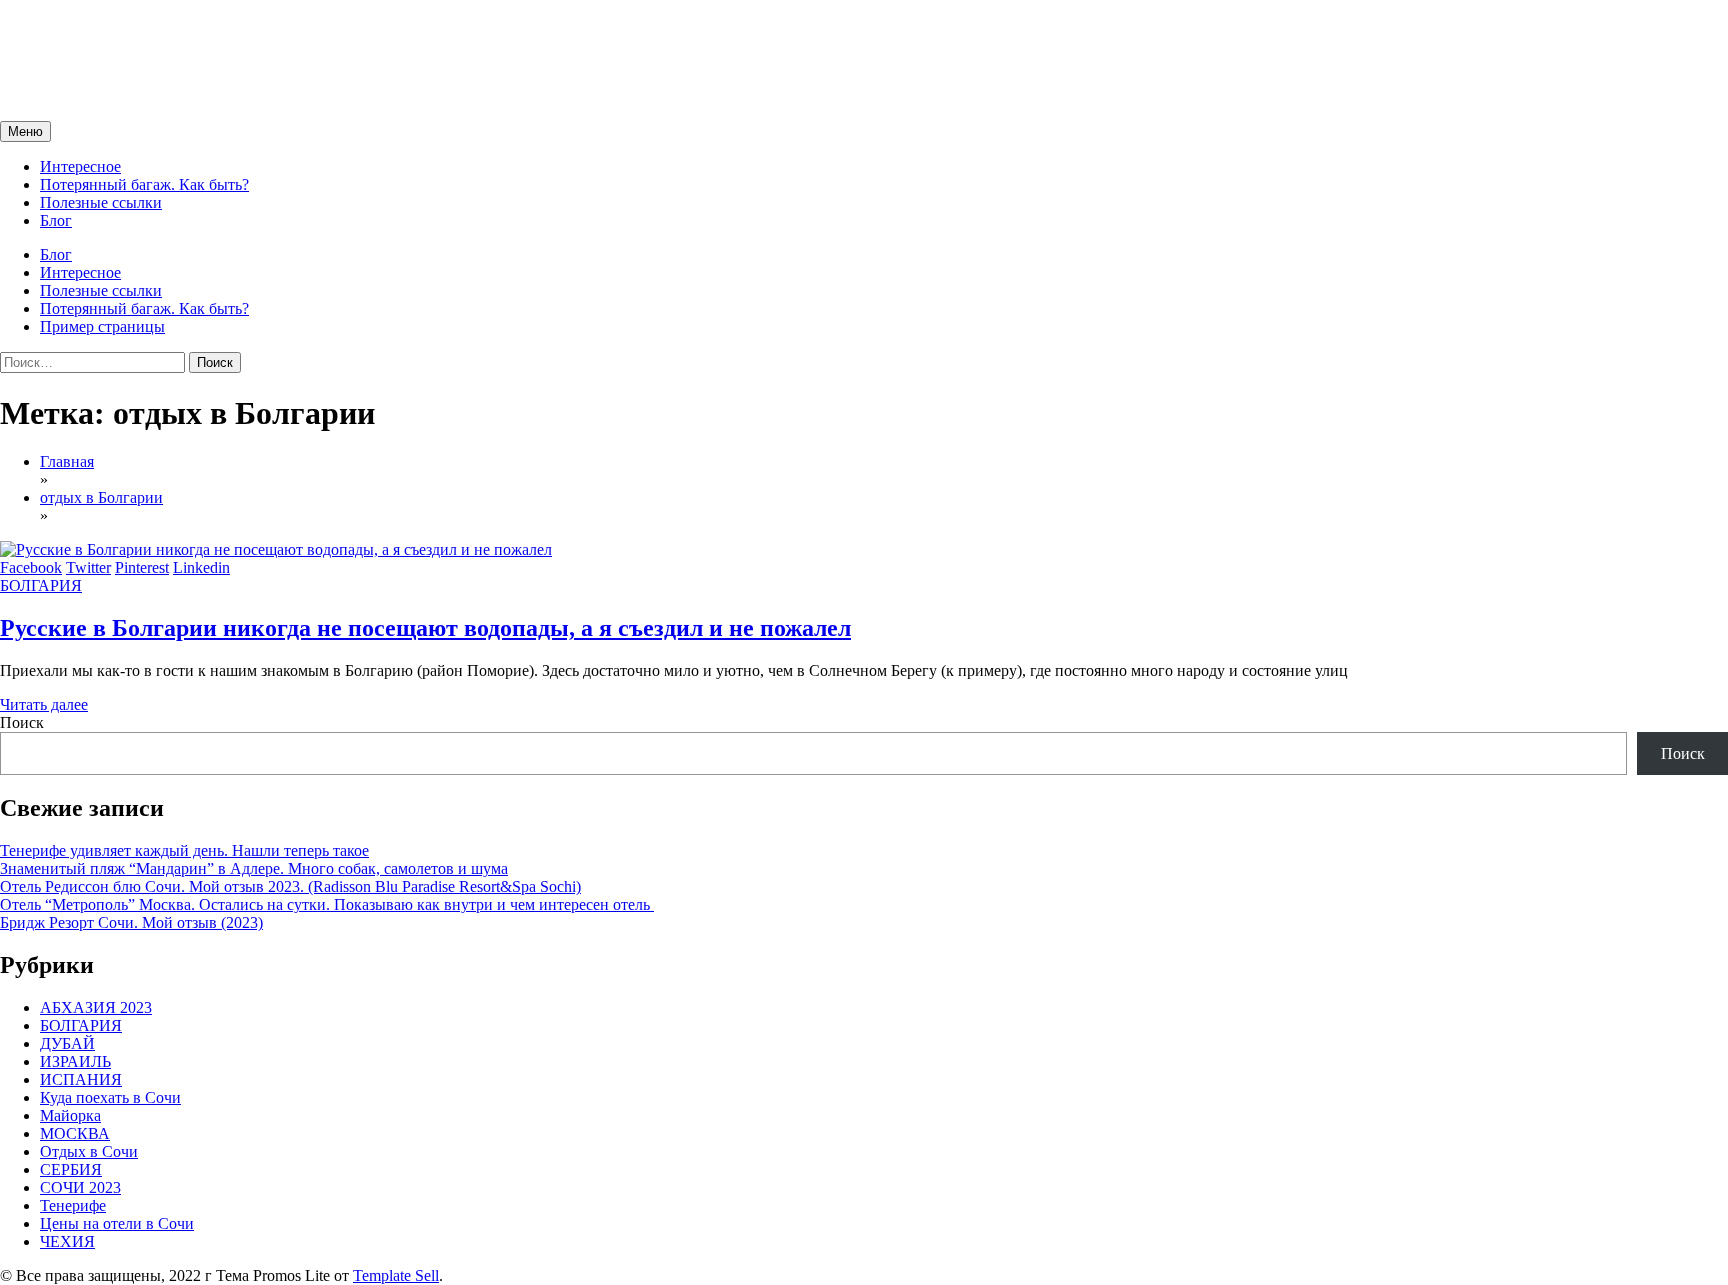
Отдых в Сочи (89, 1151)
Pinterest (142, 567)
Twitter (88, 567)
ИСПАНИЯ (81, 1079)
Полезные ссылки (101, 202)
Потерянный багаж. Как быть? (144, 184)
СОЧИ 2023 (80, 1187)
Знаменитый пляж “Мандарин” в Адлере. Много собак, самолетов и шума (254, 868)
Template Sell (396, 1275)
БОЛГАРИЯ (41, 585)
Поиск (22, 722)
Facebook (31, 567)
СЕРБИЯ (71, 1169)
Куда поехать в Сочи (110, 1097)
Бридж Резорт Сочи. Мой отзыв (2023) (131, 922)
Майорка (70, 1115)
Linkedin (201, 567)
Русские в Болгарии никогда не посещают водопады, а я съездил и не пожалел (425, 628)
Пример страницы (102, 326)
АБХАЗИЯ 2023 (96, 1007)
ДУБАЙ (67, 1043)
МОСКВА (75, 1133)
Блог (56, 220)
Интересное (80, 166)
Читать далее (44, 704)
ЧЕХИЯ (67, 1241)
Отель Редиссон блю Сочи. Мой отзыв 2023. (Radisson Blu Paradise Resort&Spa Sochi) (290, 886)
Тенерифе (73, 1205)
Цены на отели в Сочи (117, 1223)
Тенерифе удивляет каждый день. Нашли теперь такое (184, 850)
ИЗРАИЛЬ (75, 1061)
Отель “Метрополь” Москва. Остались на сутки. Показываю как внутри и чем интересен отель (327, 904)
